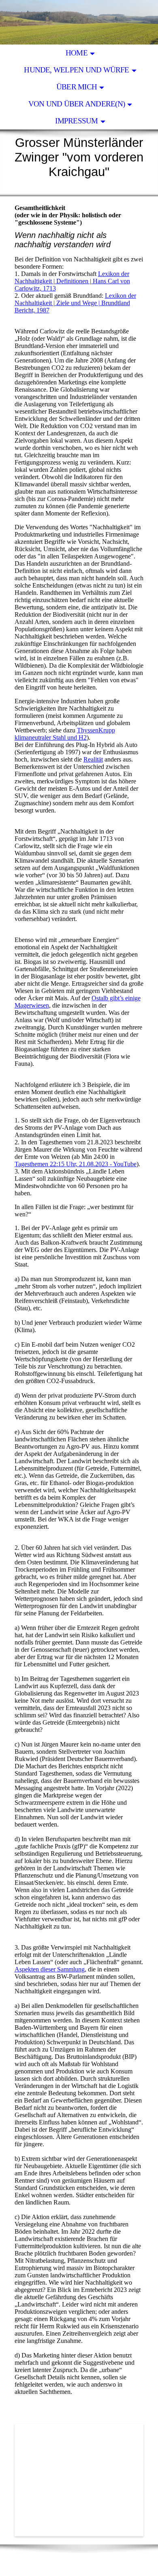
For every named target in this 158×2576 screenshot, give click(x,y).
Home (77, 53)
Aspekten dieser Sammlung (50, 1969)
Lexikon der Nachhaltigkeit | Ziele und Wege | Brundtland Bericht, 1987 (75, 303)
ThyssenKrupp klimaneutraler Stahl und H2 (65, 734)
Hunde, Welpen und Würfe (76, 70)
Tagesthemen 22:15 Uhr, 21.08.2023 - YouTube (76, 1164)
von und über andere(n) (77, 104)
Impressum (76, 121)
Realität (93, 759)
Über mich (77, 87)
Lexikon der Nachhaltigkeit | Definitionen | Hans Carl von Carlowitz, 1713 (72, 281)
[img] (79, 22)
